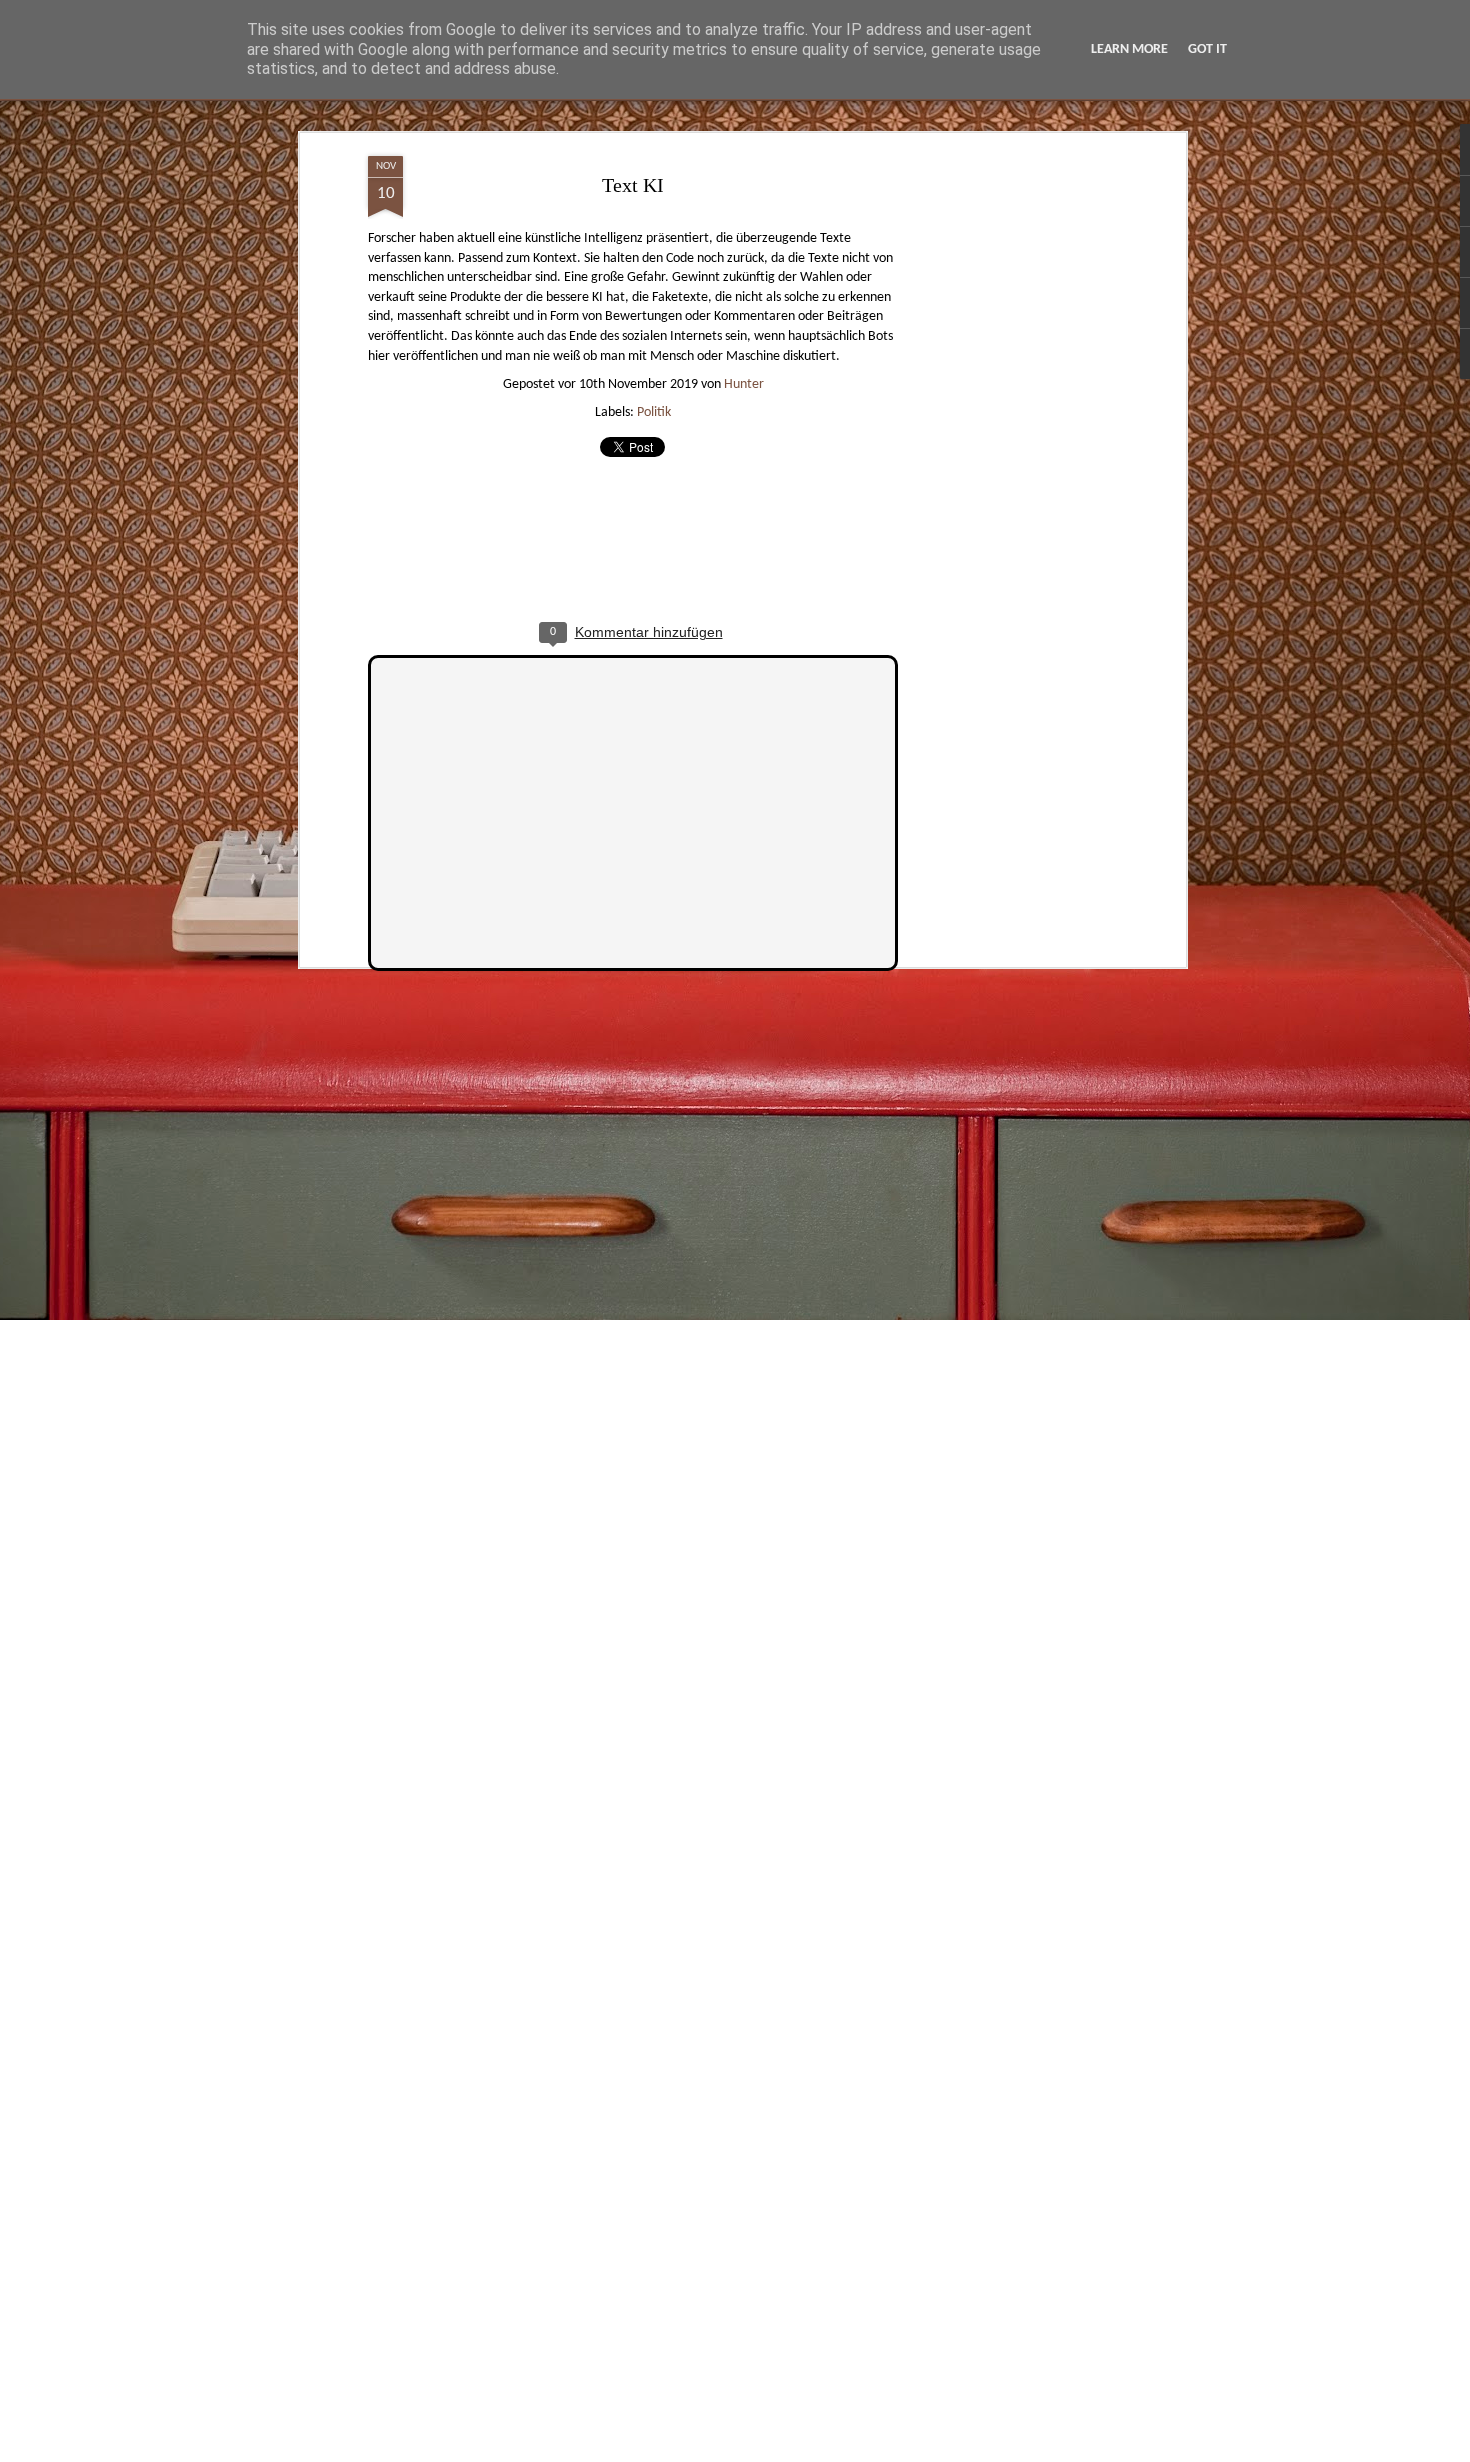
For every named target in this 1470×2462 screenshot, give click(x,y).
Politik (654, 412)
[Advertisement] (1008, 471)
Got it (1207, 49)
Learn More (1129, 49)
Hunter (744, 384)
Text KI (633, 185)
